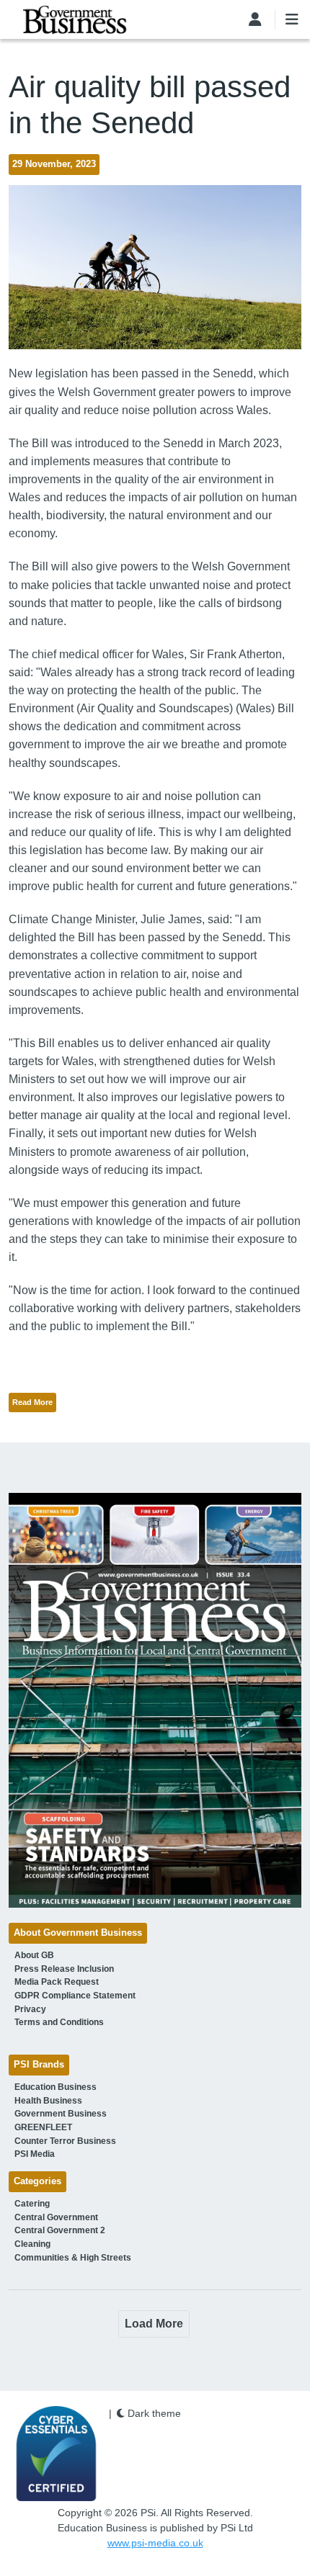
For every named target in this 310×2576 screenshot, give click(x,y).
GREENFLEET (43, 2127)
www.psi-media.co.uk (155, 2543)
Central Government (56, 2217)
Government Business (61, 2114)
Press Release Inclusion (64, 1969)
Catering (32, 2204)
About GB (34, 1955)
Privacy (30, 2009)
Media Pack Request (57, 1982)
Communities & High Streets (73, 2258)
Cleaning (32, 2244)
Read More (32, 1402)
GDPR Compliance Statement (75, 1996)
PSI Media (35, 2154)
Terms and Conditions (59, 2022)
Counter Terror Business (65, 2141)
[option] (155, 1700)
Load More (154, 2324)
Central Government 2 (60, 2230)
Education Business (56, 2087)
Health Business (48, 2101)
